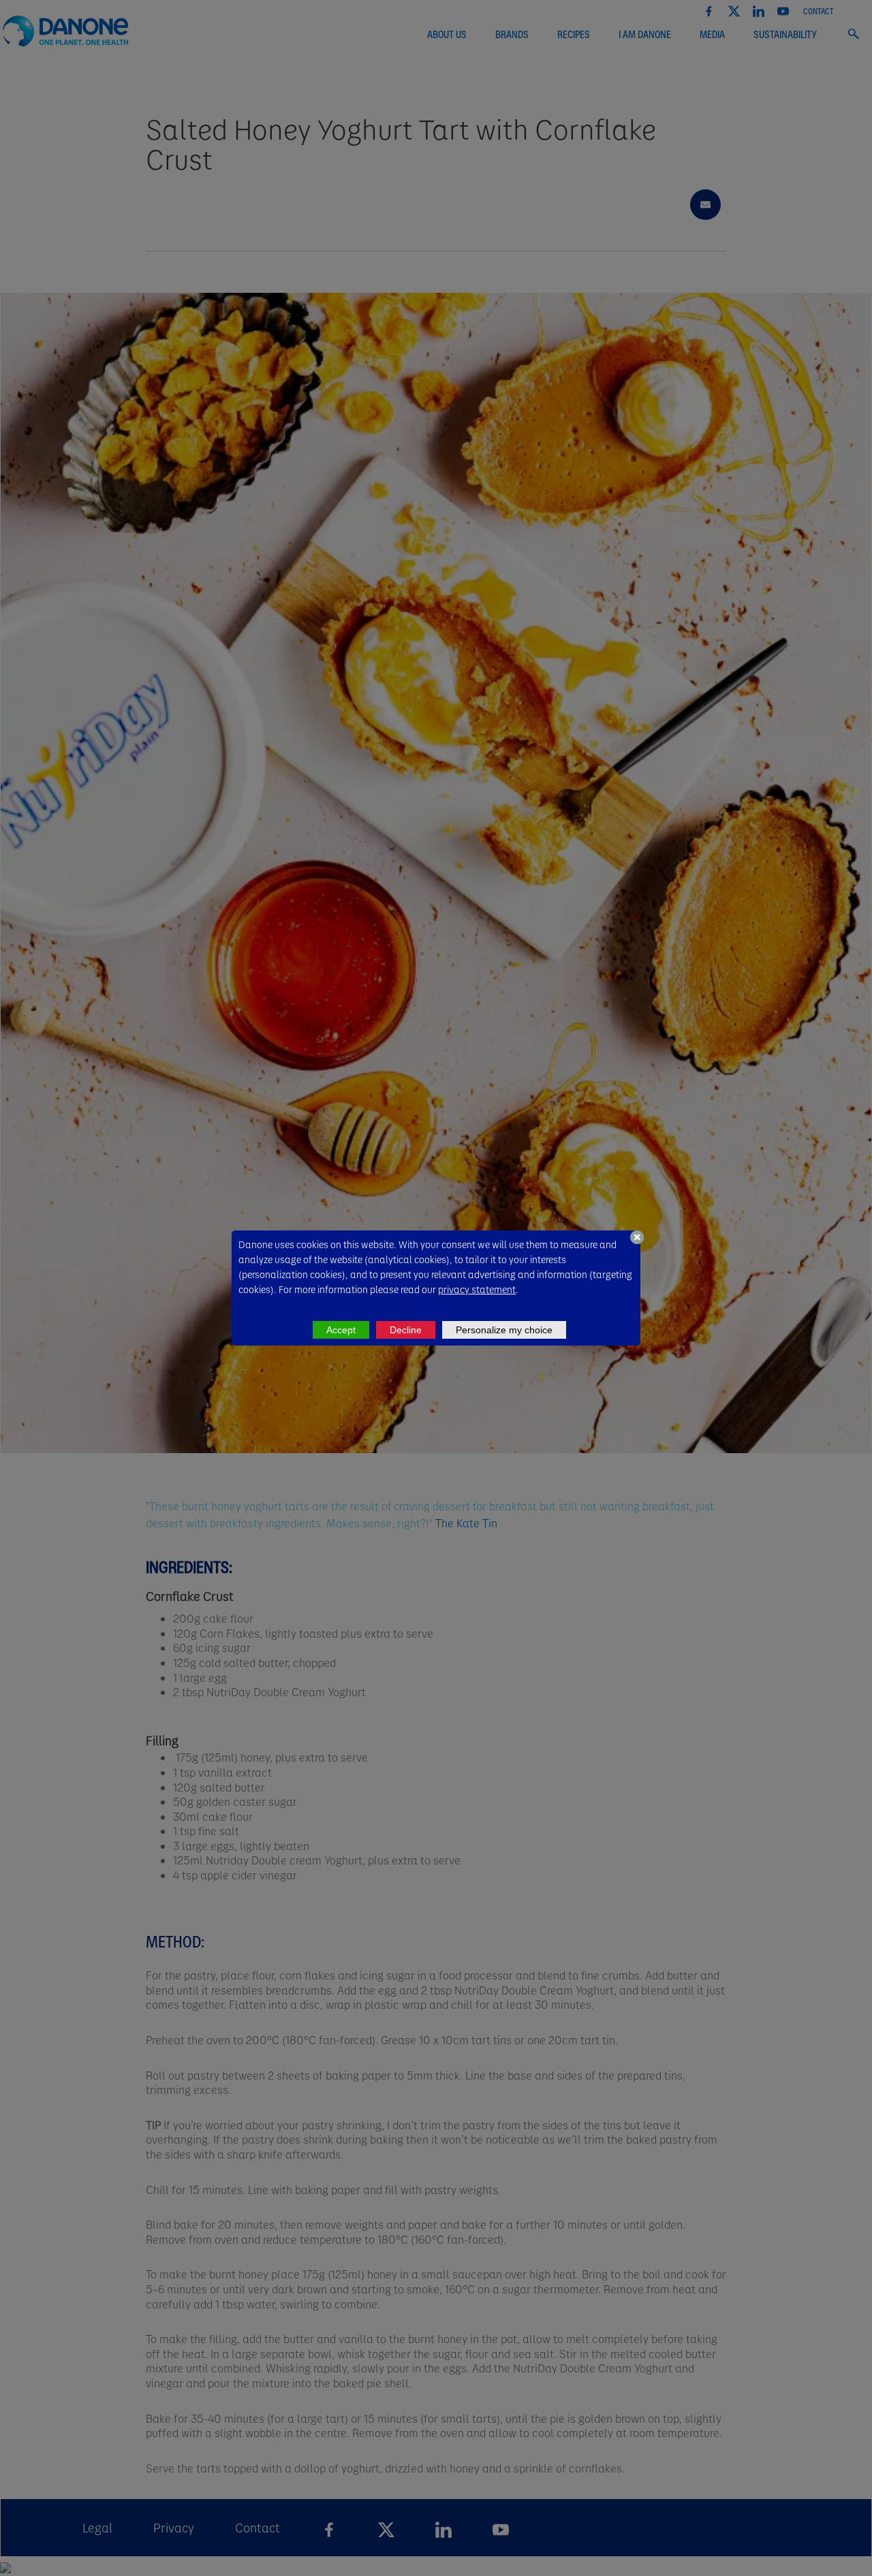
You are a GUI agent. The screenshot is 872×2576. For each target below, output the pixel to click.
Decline (406, 1330)
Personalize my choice (504, 1330)
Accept (341, 1330)
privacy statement (477, 1289)
